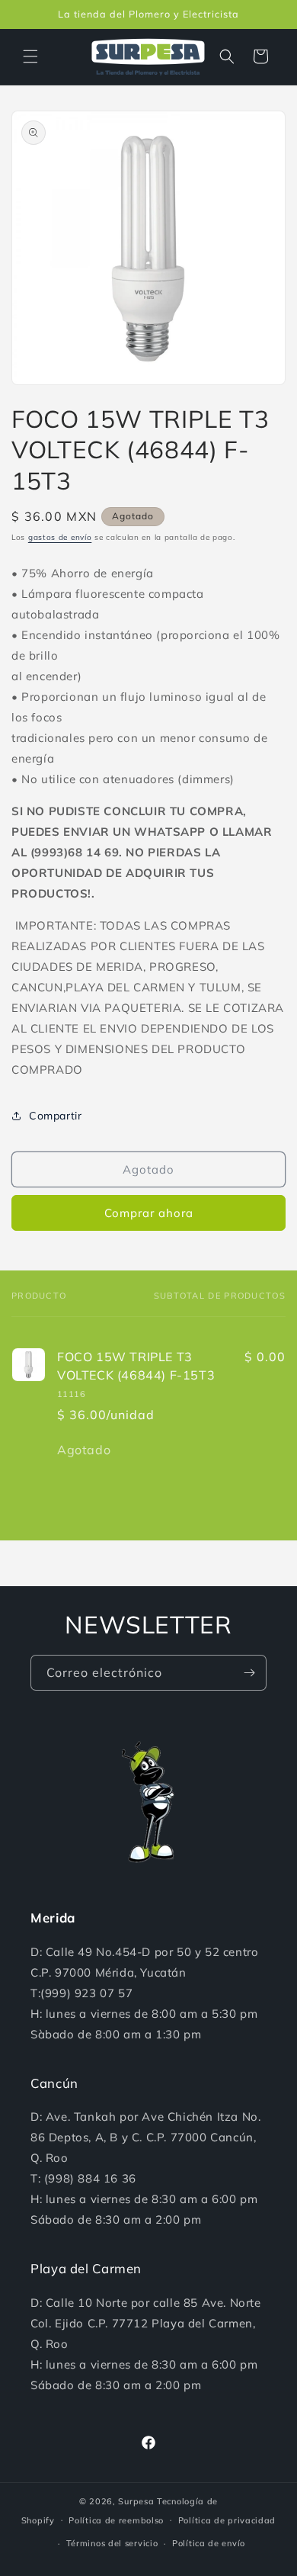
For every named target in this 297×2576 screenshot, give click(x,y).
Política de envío (209, 2543)
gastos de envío (60, 537)
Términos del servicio (112, 2543)
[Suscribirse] (249, 1673)
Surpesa (136, 2501)
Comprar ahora (149, 1213)
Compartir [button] (55, 1116)
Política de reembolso (116, 2520)
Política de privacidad (227, 2520)
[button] (30, 56)
